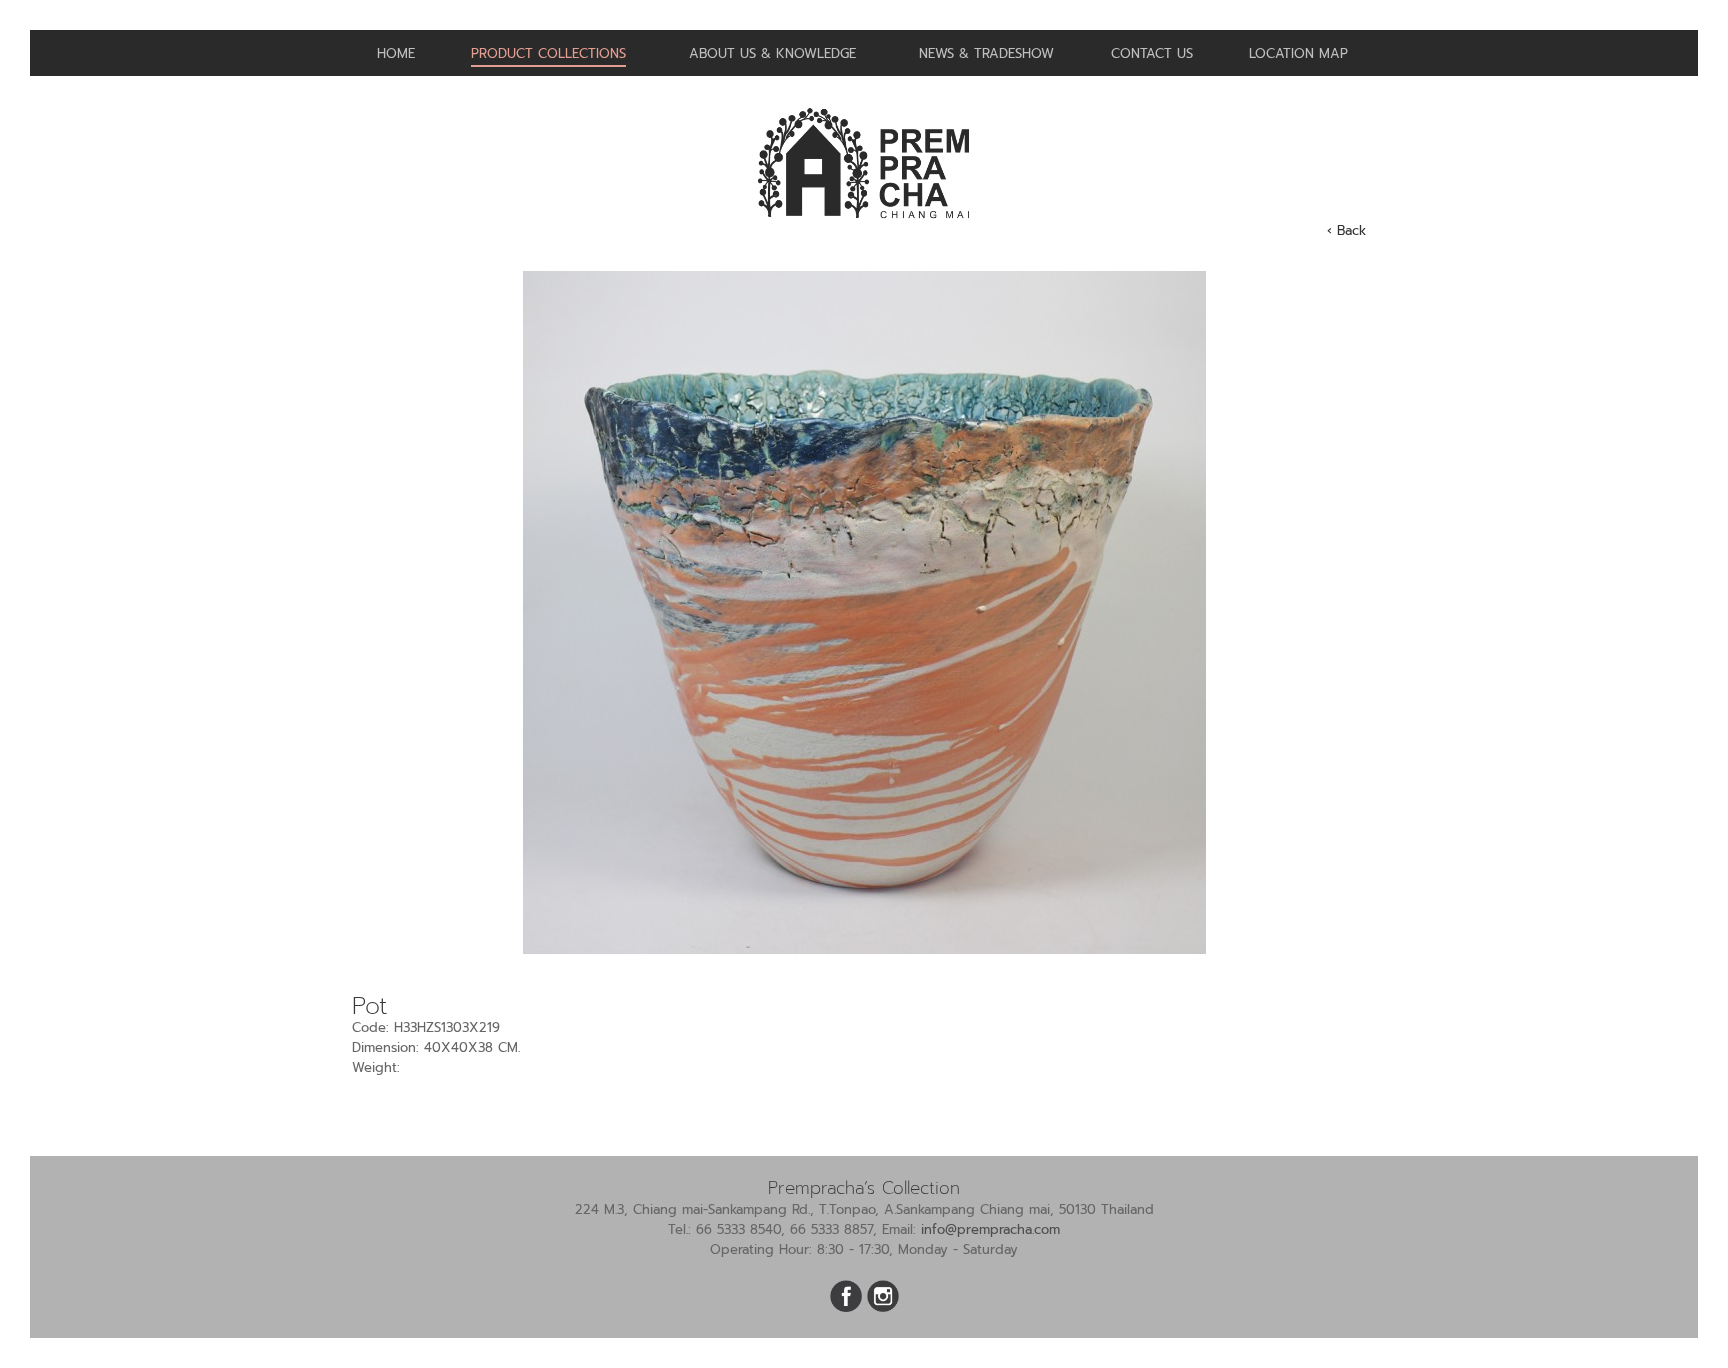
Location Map (1298, 53)
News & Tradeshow (986, 53)
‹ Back (1346, 230)
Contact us (1152, 53)
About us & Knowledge (772, 53)
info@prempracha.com (990, 1229)
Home (396, 53)
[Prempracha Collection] (864, 226)
